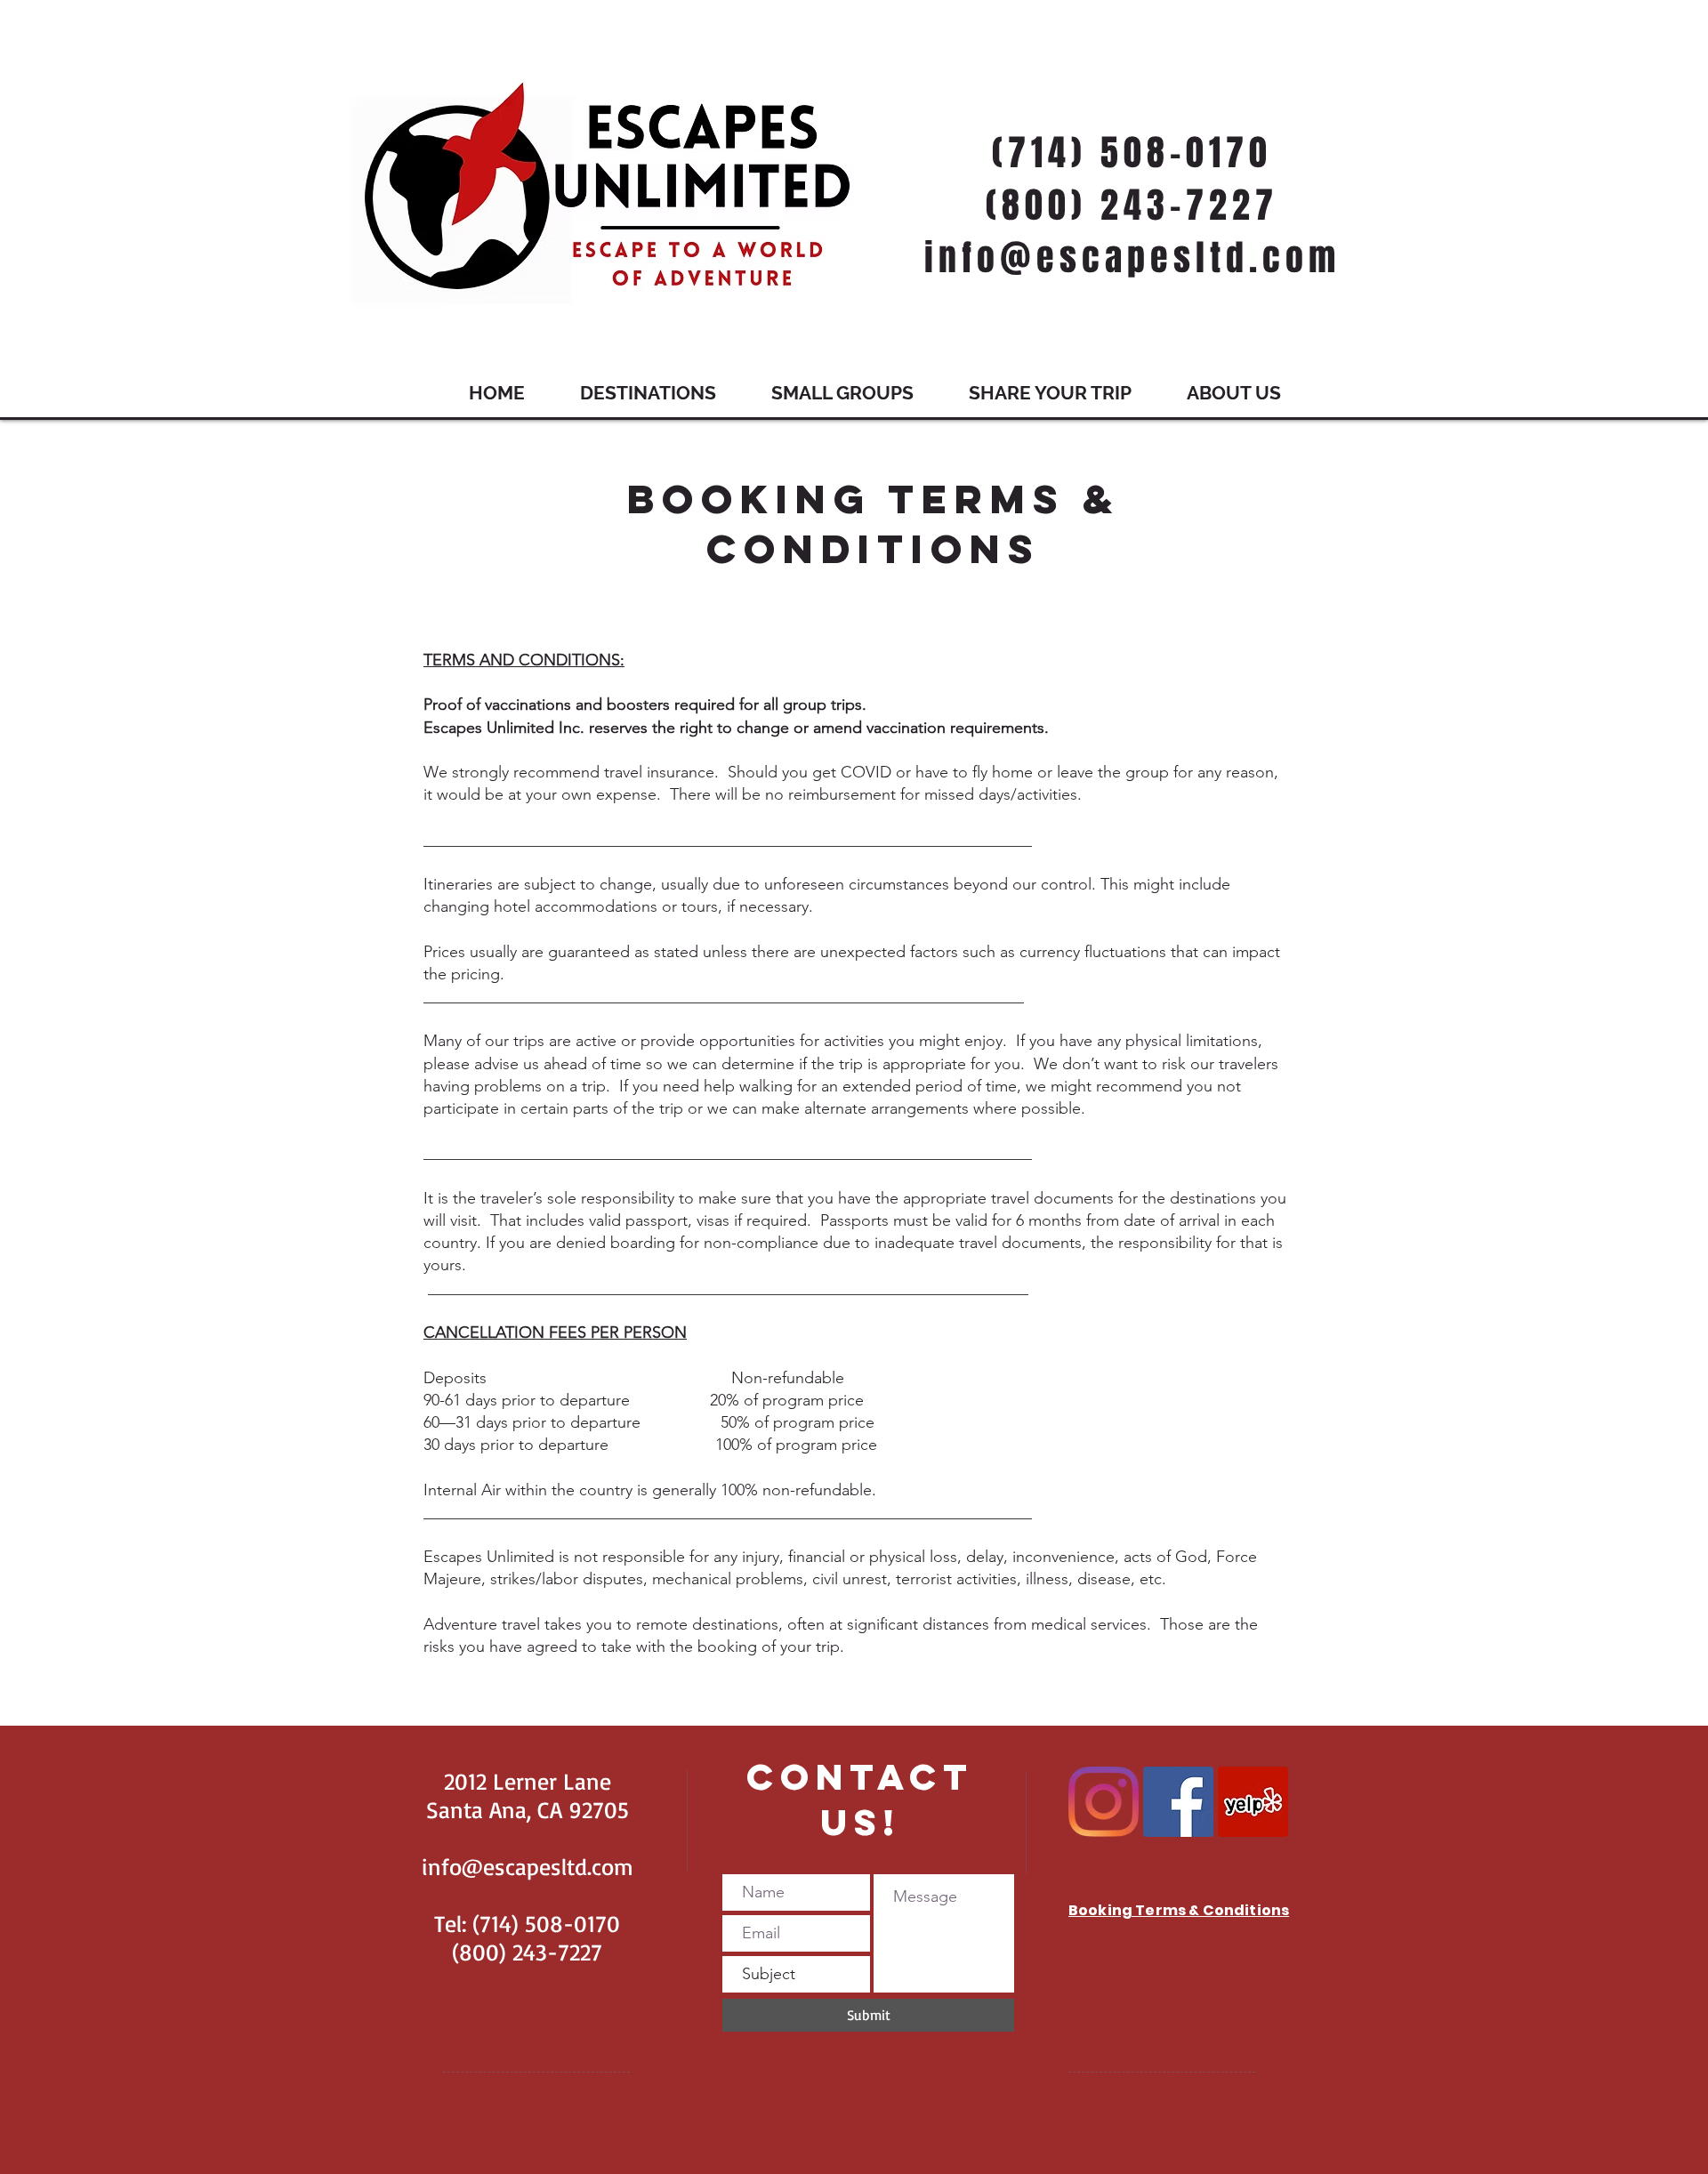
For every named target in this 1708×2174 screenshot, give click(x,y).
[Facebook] (1178, 1802)
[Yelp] (1253, 1802)
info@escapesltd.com (528, 1866)
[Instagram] (1104, 1802)
